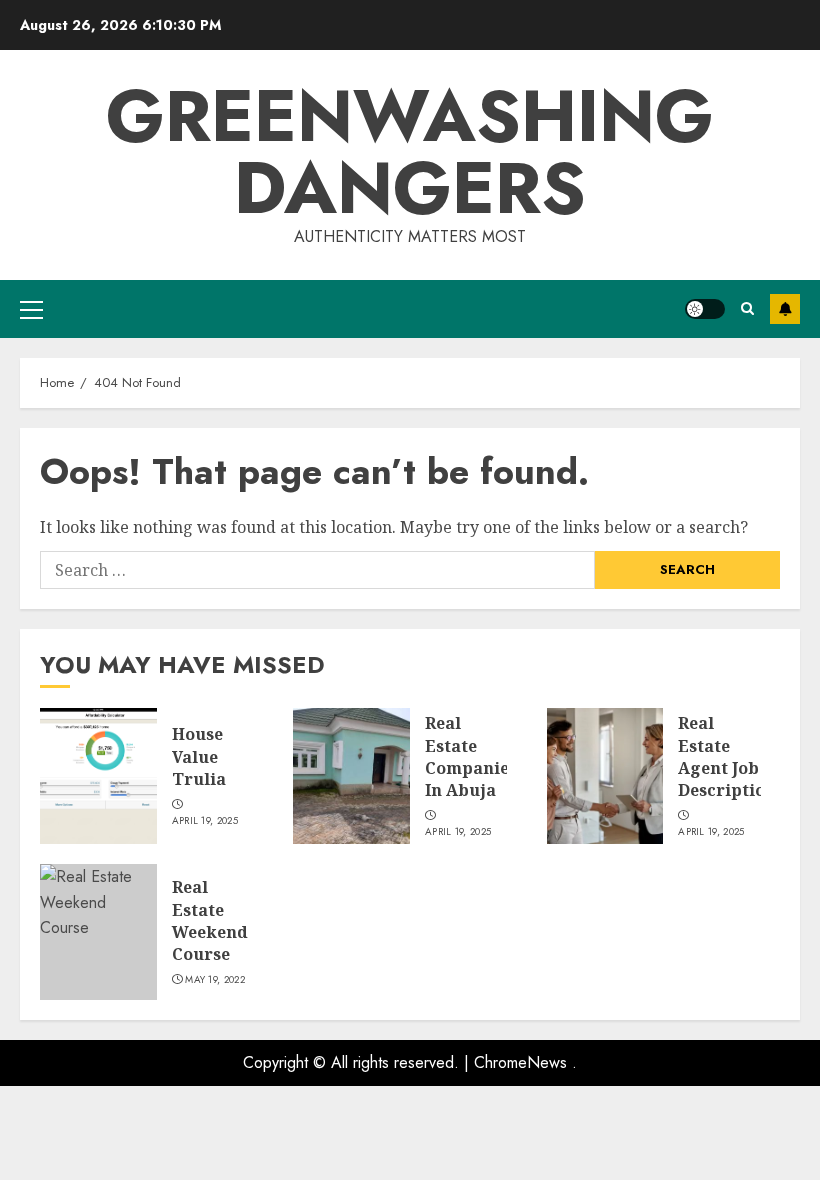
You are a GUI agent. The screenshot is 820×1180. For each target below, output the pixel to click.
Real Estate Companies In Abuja (471, 756)
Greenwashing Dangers (410, 152)
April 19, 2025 (205, 821)
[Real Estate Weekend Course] (98, 932)
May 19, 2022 (215, 980)
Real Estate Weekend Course (210, 920)
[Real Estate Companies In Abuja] (351, 776)
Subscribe (785, 309)
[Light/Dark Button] (705, 309)
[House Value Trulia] (98, 776)
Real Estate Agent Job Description (727, 756)
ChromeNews (520, 1062)
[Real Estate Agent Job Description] (605, 776)
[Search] (747, 308)
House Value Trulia (199, 756)
